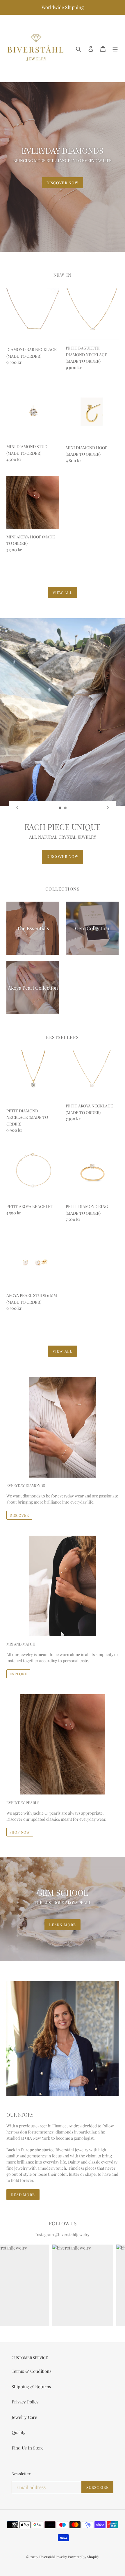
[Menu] (115, 48)
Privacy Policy (25, 2402)
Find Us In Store (28, 2448)
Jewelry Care (24, 2417)
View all (62, 592)
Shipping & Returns (31, 2387)
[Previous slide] (17, 808)
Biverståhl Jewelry (53, 2557)
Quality (19, 2432)
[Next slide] (108, 808)
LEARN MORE (62, 1925)
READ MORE (23, 2195)
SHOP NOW (20, 1832)
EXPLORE (18, 1674)
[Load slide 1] (60, 808)
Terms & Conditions (32, 2371)
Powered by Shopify (84, 2557)
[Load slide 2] (65, 808)
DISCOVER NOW (62, 183)
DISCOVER (19, 1515)
